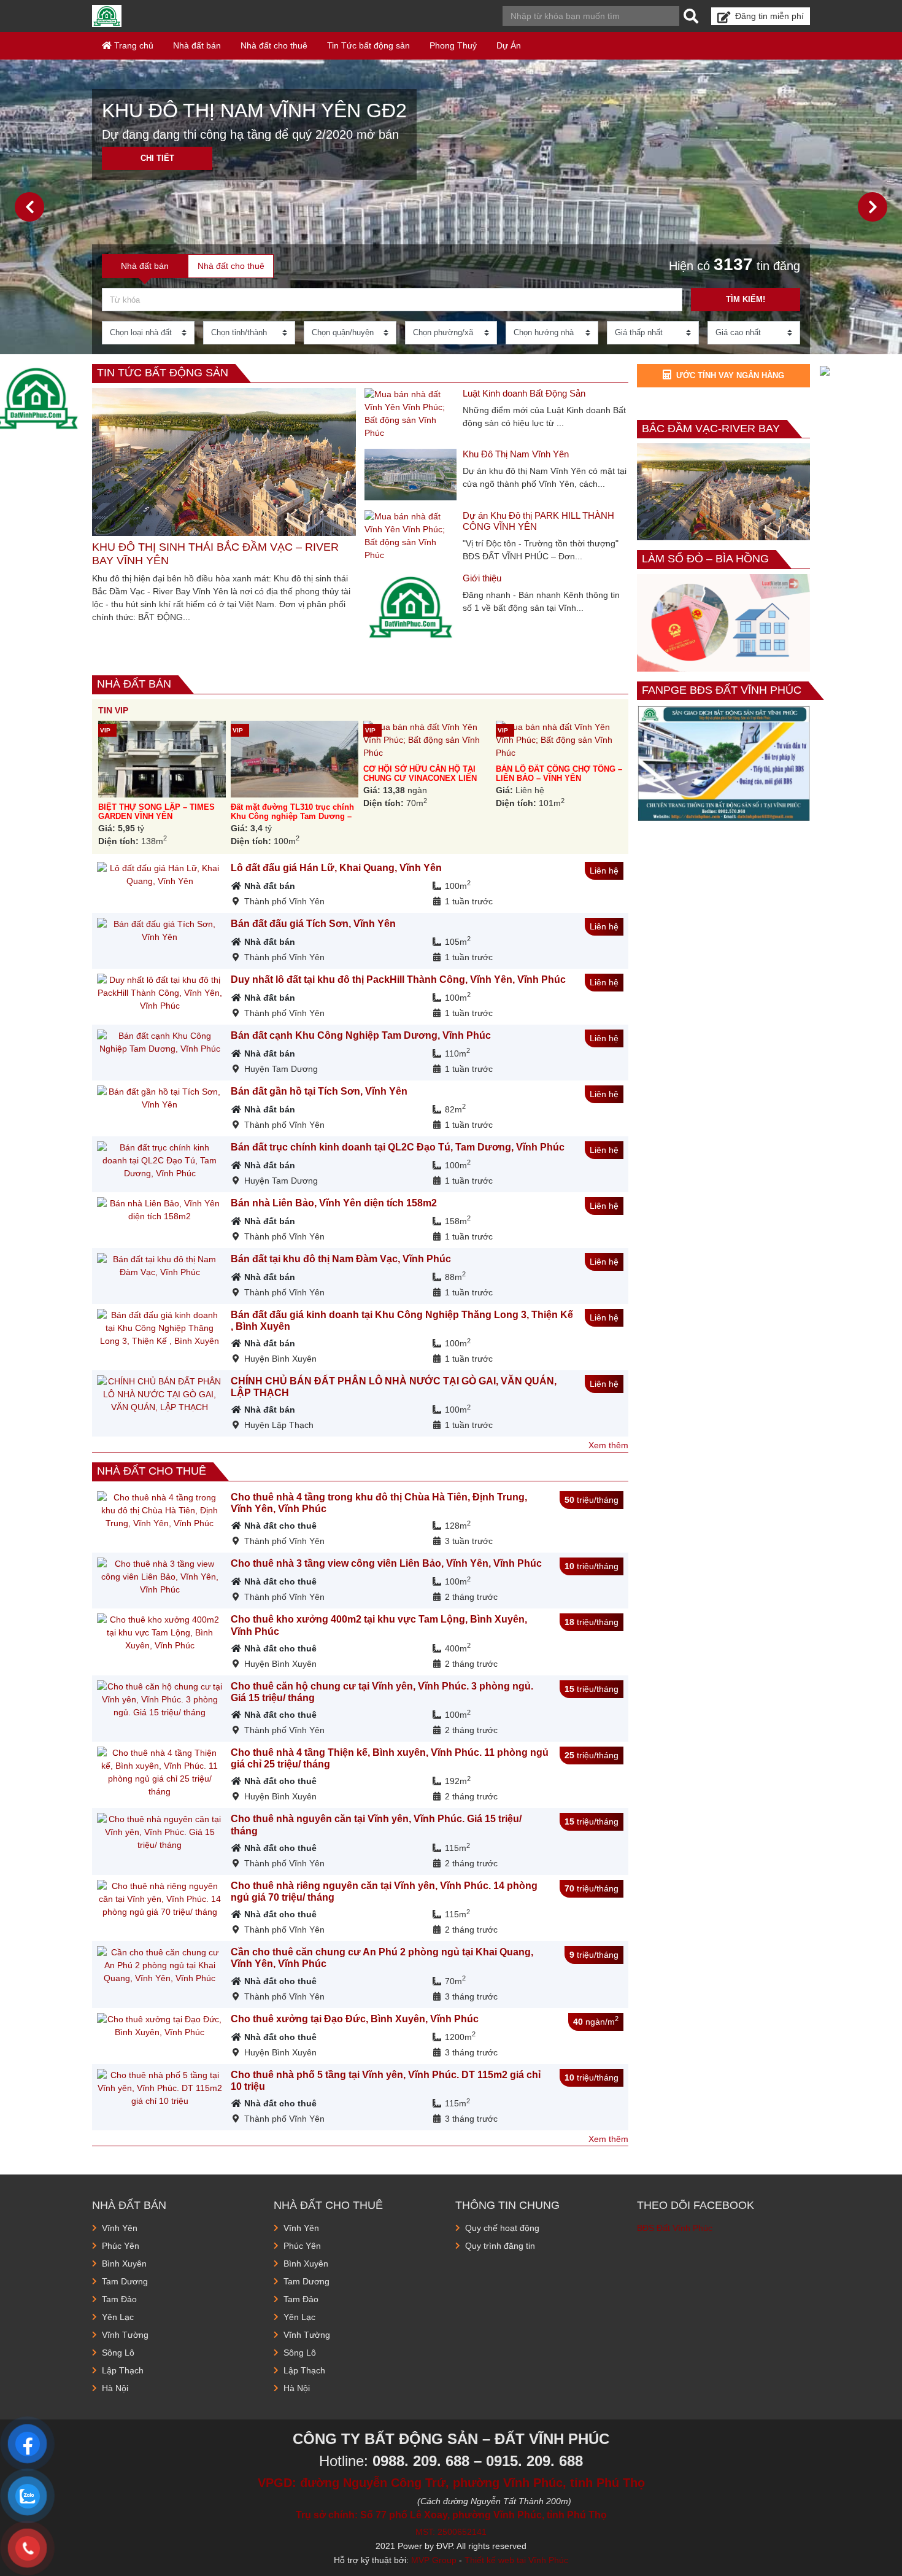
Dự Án (509, 45)
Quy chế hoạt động (502, 2228)
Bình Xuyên (124, 2264)
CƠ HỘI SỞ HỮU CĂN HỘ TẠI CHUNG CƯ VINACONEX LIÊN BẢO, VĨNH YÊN (420, 778)
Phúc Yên (121, 2246)
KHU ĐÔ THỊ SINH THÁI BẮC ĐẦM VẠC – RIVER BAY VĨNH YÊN (215, 554)
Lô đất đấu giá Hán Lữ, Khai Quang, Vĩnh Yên (336, 868)
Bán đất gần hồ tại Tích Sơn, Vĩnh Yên (319, 1091)
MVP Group (434, 2560)
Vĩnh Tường (125, 2335)
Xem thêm (608, 1445)
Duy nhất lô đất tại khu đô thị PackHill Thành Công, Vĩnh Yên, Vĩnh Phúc (398, 980)
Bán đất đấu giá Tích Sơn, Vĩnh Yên (313, 924)
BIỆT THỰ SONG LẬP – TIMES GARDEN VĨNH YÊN (156, 812)
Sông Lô (118, 2353)
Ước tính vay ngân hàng (730, 375)
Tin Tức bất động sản (368, 45)
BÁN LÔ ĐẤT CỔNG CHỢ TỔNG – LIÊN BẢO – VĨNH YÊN (559, 774)
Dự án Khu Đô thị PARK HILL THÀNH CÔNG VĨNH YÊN (538, 521)
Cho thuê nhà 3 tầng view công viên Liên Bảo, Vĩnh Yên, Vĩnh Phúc (386, 1563)
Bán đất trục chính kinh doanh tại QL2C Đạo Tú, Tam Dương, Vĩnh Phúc (398, 1147)
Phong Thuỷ (453, 45)
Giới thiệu (482, 578)
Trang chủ (133, 45)
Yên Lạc (118, 2317)
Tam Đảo (119, 2299)
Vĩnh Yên (120, 2228)
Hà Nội (115, 2388)
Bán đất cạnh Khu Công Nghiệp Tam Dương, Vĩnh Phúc (361, 1035)
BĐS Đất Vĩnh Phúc (675, 2228)
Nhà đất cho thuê (274, 45)
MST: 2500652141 (451, 2532)
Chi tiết (157, 158)
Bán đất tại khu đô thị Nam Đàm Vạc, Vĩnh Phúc (341, 1259)
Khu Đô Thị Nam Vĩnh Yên (516, 454)
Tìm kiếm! (746, 299)
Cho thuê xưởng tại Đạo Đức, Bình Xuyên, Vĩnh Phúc (355, 2019)
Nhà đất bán (197, 45)
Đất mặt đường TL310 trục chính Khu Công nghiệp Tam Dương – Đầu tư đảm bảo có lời (292, 817)
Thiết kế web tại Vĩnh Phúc (516, 2560)
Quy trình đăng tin (500, 2246)
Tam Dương (125, 2281)
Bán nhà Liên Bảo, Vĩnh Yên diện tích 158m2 (334, 1203)
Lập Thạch (123, 2370)
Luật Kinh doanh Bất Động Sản (524, 393)
